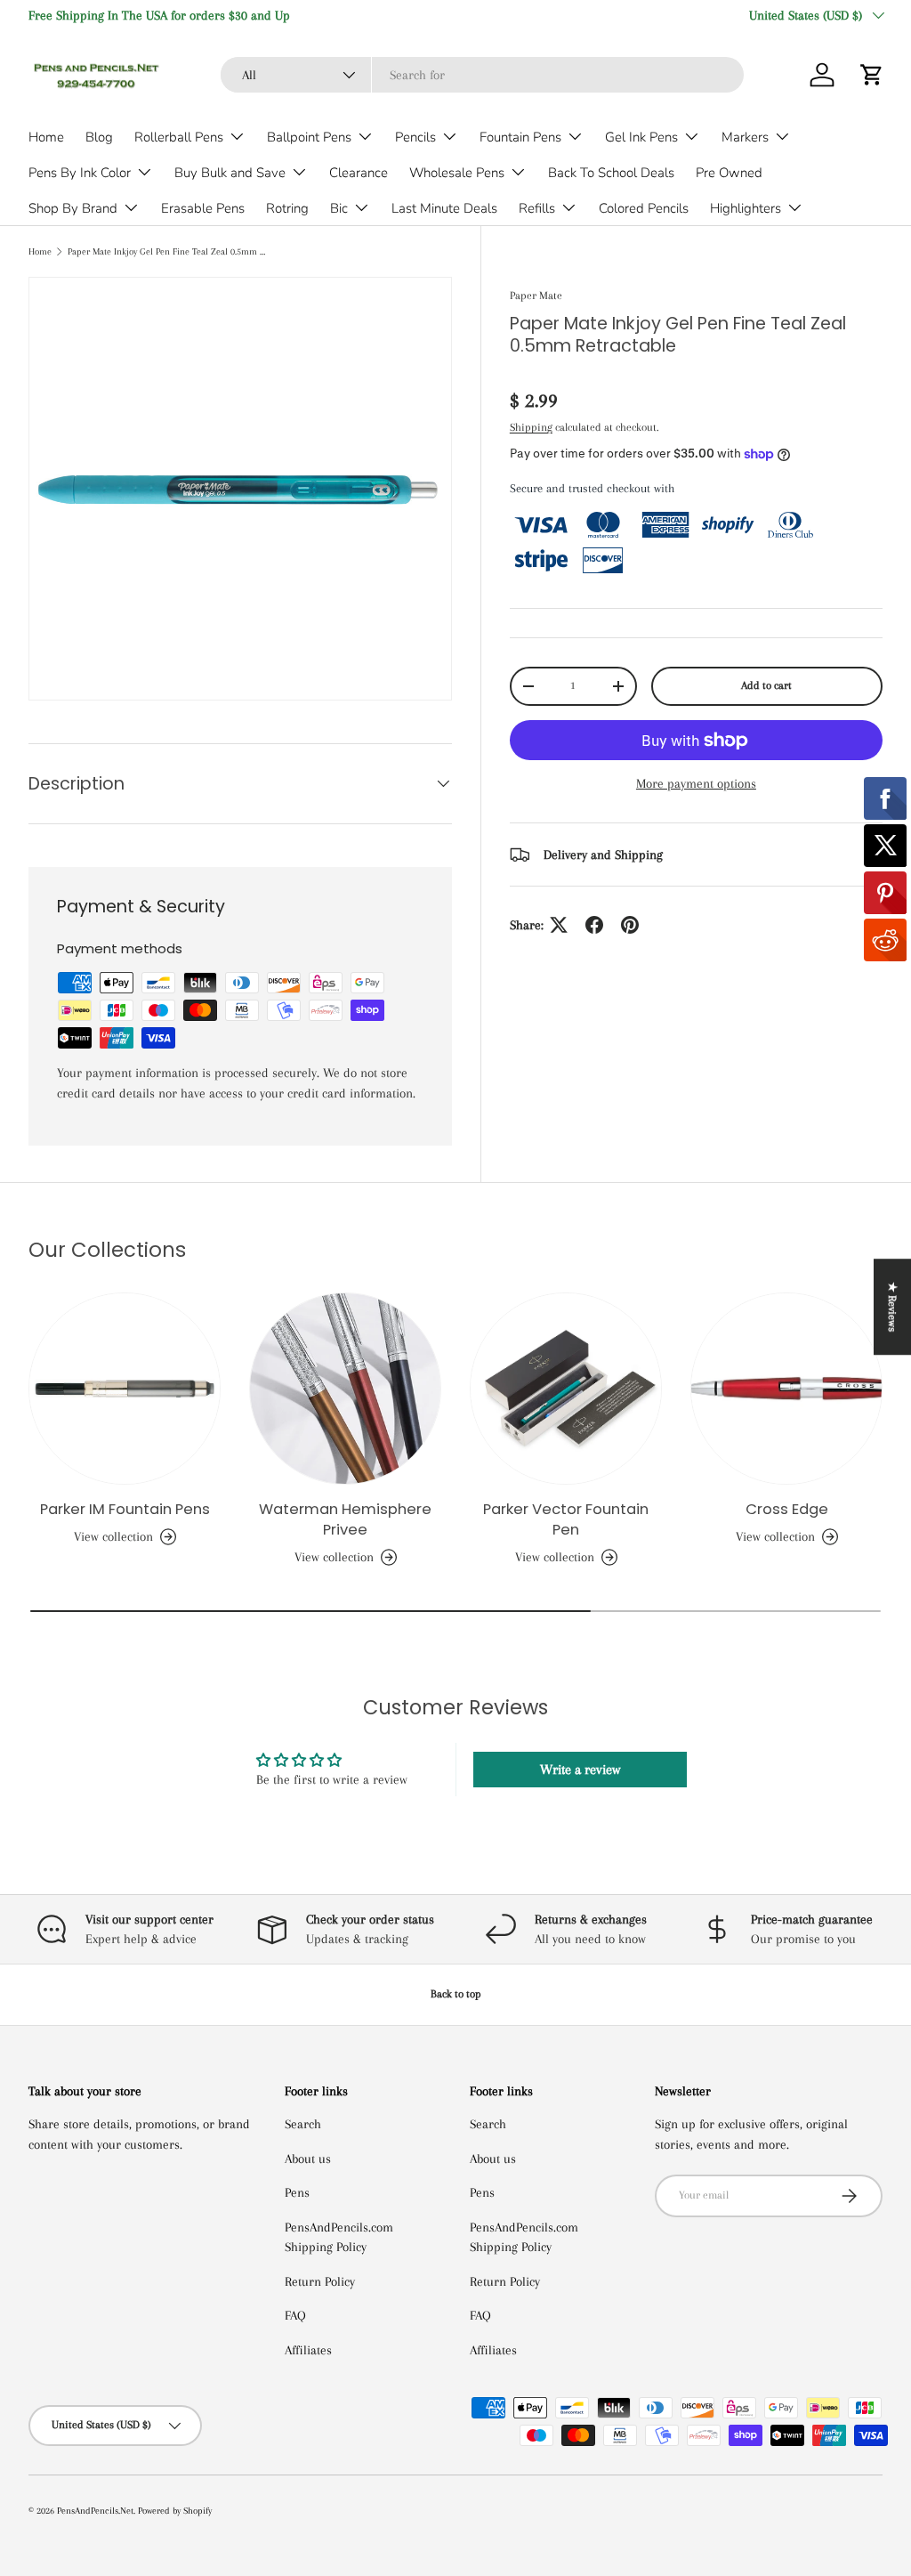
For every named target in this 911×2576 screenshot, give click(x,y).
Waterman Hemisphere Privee (345, 1519)
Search (303, 2124)
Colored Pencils (644, 208)
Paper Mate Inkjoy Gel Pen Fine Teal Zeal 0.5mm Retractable (168, 251)
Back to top (456, 1994)
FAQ (295, 2315)
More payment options (696, 783)
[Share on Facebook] (594, 925)
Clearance (359, 173)
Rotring (287, 208)
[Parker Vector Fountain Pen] (566, 1389)
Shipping (531, 427)
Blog (99, 137)
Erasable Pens (203, 208)
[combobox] (482, 75)
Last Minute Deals (444, 208)
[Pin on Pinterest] (630, 925)
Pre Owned (729, 173)
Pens (297, 2192)
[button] (872, 75)
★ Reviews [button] (892, 1307)
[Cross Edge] (786, 1389)
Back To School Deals (611, 173)
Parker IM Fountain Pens (125, 1509)
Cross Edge (787, 1509)
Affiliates (308, 2350)
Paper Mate (536, 296)
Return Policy (320, 2281)
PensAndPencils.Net (95, 2511)
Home (46, 137)
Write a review (580, 1770)
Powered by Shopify (175, 2511)
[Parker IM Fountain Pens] (125, 1389)
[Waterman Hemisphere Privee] (345, 1389)
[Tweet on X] (559, 925)
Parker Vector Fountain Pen (566, 1519)
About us (308, 2159)
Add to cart (766, 685)
